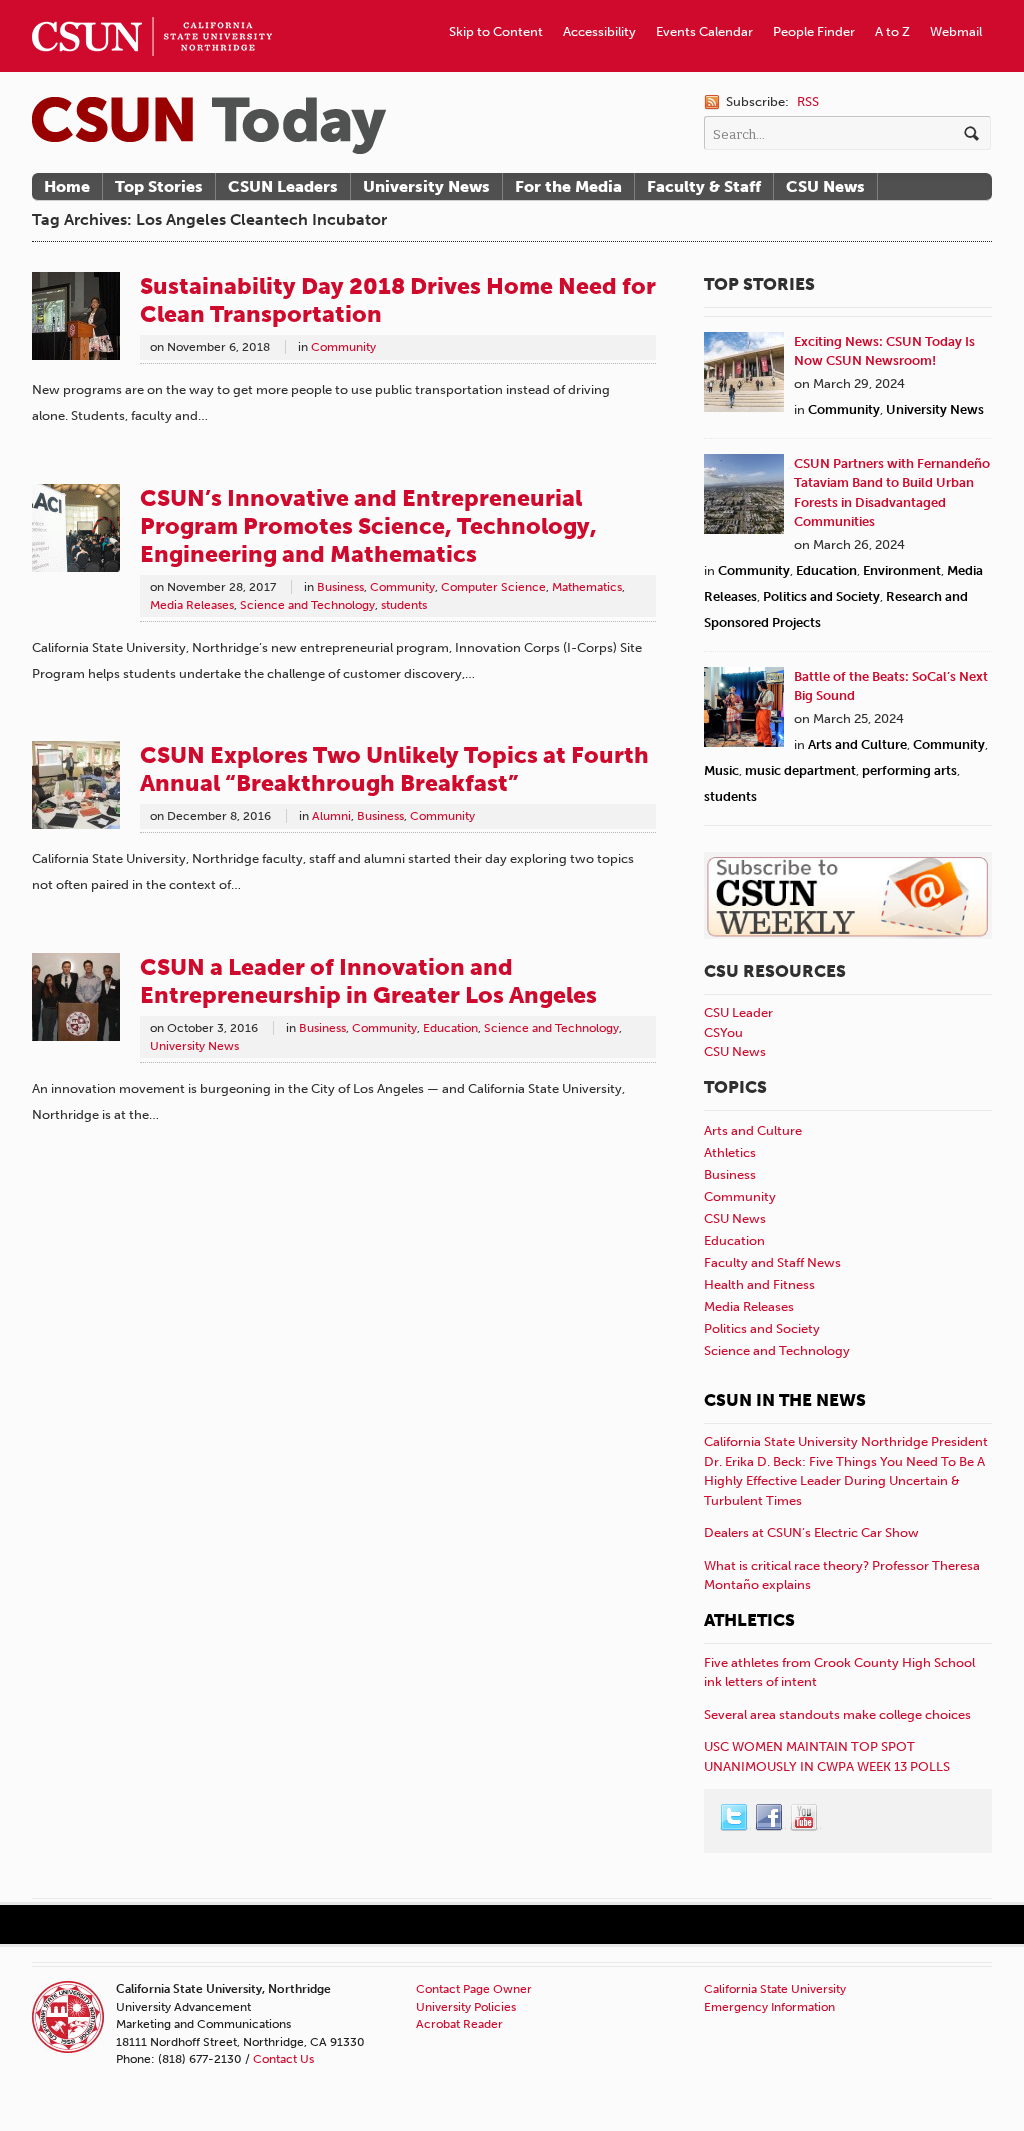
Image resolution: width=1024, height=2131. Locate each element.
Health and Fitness (759, 1284)
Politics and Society (821, 596)
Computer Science (493, 587)
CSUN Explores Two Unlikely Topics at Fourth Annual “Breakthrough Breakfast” (394, 769)
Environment (902, 570)
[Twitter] (735, 1818)
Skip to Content (496, 31)
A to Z (892, 31)
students (404, 605)
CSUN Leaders (283, 186)
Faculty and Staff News (772, 1262)
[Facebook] (770, 1818)
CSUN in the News (785, 1400)
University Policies (466, 2007)
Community (343, 347)
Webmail (956, 31)
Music (721, 770)
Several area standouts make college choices (837, 1714)
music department (800, 770)
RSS (808, 101)
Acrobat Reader (459, 2024)
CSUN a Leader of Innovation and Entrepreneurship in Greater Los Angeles (368, 981)
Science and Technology (307, 605)
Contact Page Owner (474, 1989)
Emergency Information (769, 2007)
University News (426, 186)
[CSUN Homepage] (152, 8)
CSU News (825, 186)
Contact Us (283, 2059)
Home (67, 186)
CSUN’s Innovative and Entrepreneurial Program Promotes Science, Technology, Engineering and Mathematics (368, 526)
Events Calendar (704, 31)
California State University (775, 1989)
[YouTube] (805, 1818)
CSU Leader (738, 1012)
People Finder (814, 31)
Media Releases (192, 605)
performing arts (909, 770)
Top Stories (159, 186)
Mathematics (587, 587)
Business (340, 587)
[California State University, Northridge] (209, 125)
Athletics (730, 1152)
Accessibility (599, 31)
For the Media (568, 186)
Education (450, 1028)
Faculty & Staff (704, 186)
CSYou (723, 1032)
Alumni (331, 816)
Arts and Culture (857, 744)
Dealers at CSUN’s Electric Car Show (811, 1532)
